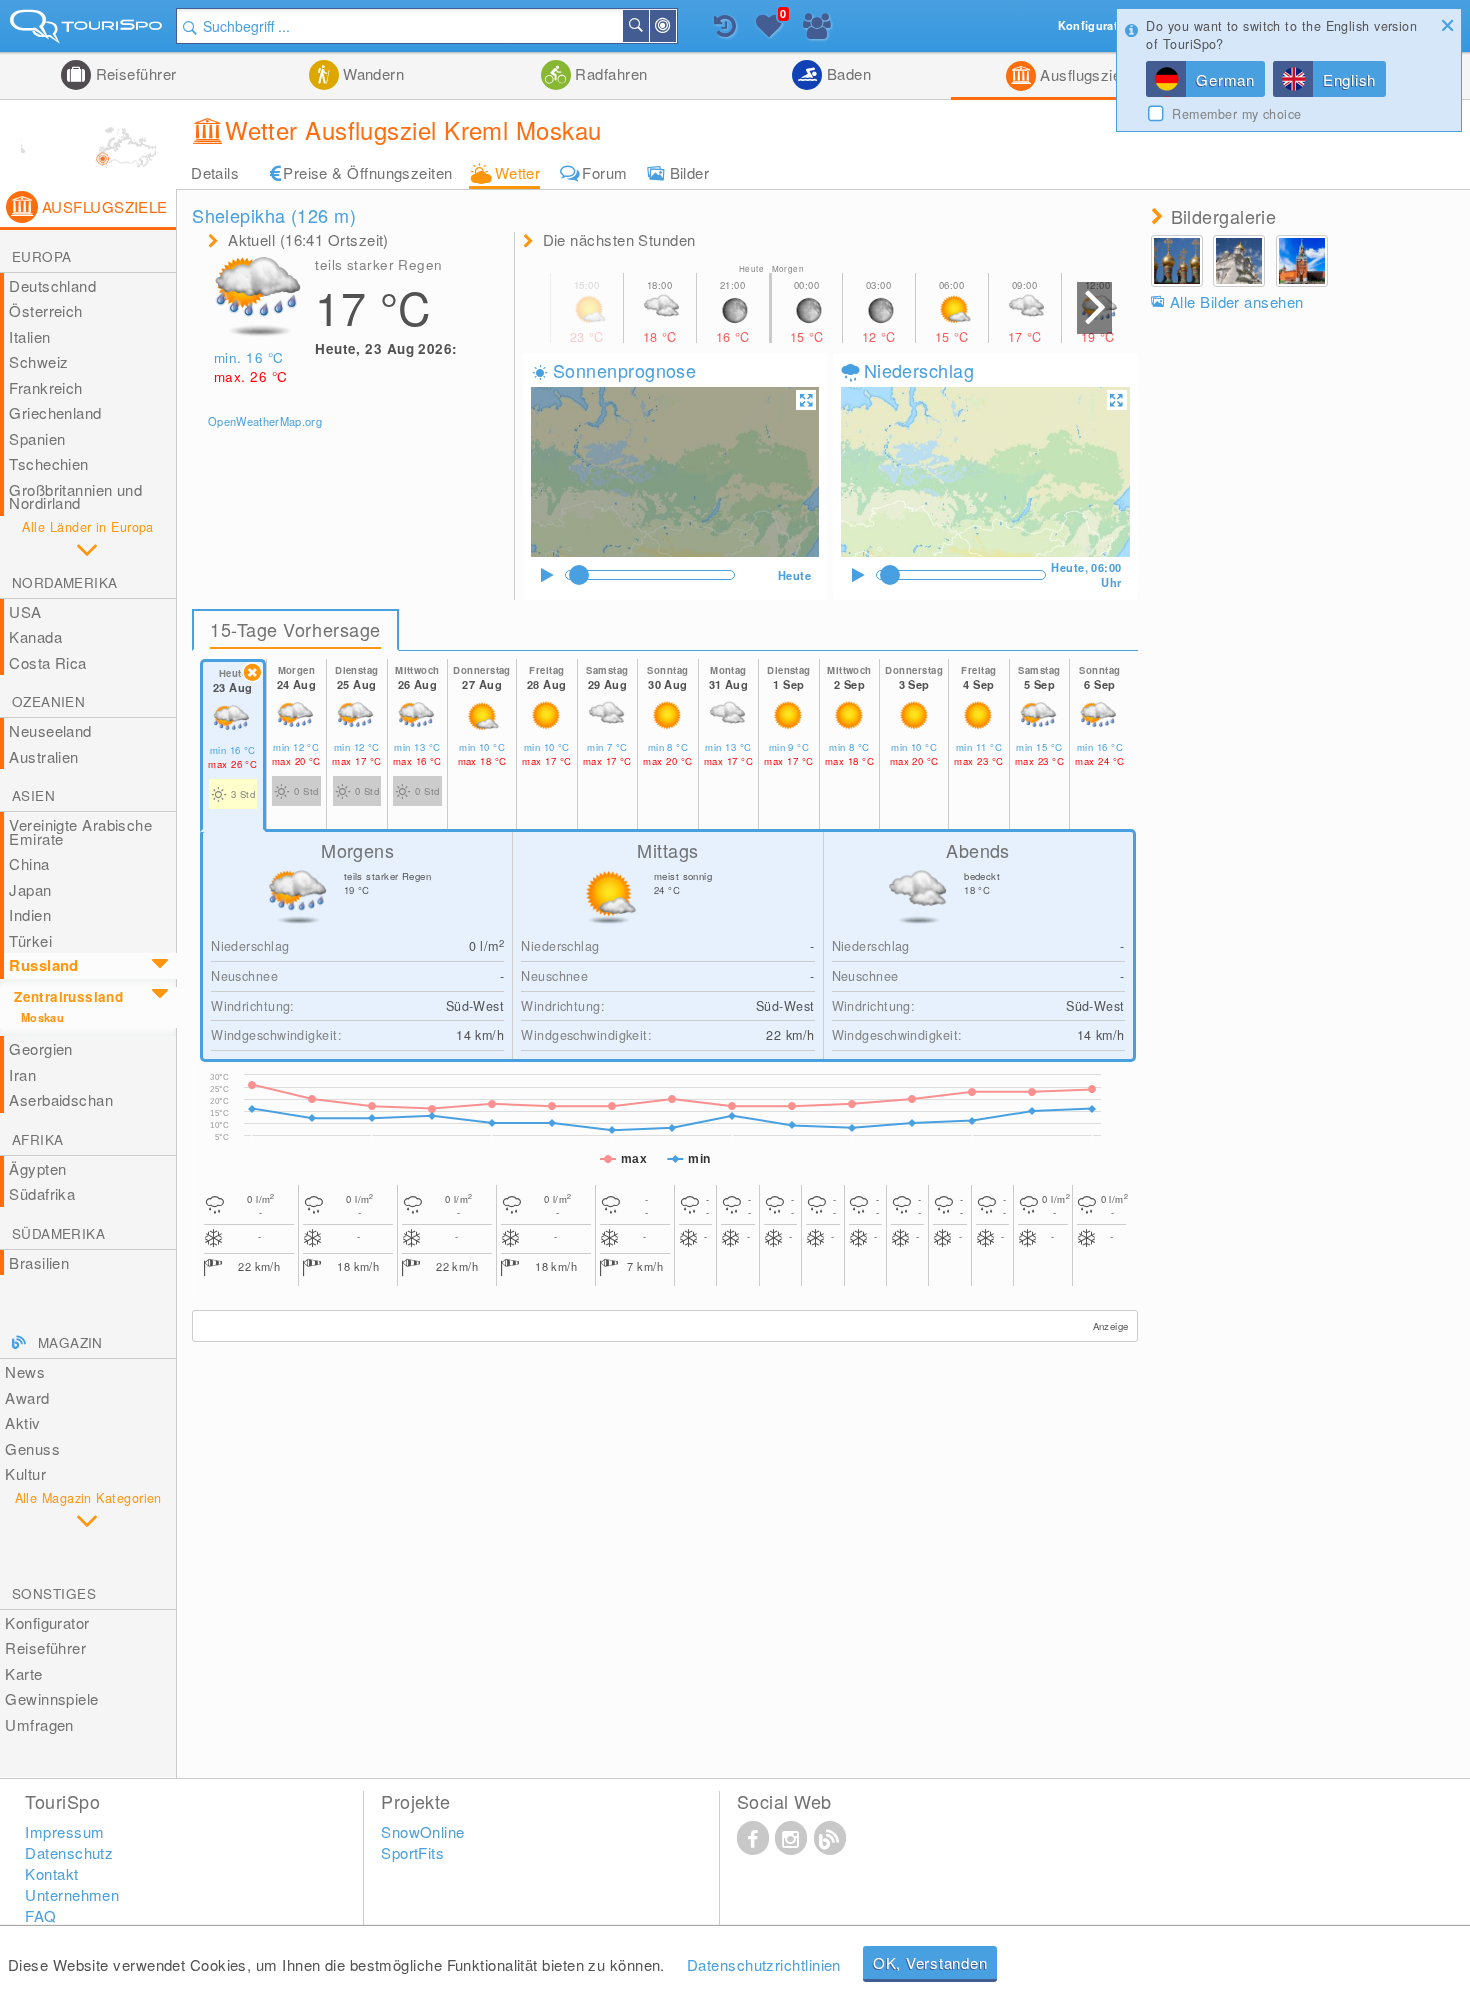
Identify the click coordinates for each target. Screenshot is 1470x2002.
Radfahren (609, 73)
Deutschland (52, 285)
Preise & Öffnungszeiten (367, 172)
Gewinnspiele (51, 1698)
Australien (44, 756)
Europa (41, 256)
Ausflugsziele (1084, 74)
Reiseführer (133, 73)
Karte (23, 1673)
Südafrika (42, 1193)
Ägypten (37, 1168)
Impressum (64, 1831)
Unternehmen (72, 1894)
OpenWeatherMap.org (265, 421)
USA (25, 611)
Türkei (30, 940)
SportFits (412, 1852)
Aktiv (22, 1422)
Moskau (42, 1017)
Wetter (518, 172)
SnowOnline (423, 1831)
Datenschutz (69, 1852)
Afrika (37, 1139)
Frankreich (46, 387)
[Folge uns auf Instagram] (791, 1837)
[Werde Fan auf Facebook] (753, 1837)
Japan (30, 889)
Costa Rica (48, 662)
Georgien (41, 1048)
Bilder (690, 172)
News (25, 1371)
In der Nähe (675, 26)
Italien (29, 336)
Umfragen (39, 1724)
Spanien (37, 438)
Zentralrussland (68, 996)
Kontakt (51, 1873)
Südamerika (58, 1233)
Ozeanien (48, 701)
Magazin (70, 1342)
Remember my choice (1236, 114)
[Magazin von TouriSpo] (830, 1837)
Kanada (35, 636)
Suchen (648, 26)
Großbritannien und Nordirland (75, 496)
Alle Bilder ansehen (1237, 301)
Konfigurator (47, 1622)
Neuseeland (50, 730)
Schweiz (38, 361)
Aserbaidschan (61, 1099)
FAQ (40, 1915)
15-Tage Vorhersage (295, 629)
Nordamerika (64, 582)
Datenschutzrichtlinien (764, 1964)
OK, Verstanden (930, 1962)
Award (27, 1397)
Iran (22, 1074)
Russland (44, 965)
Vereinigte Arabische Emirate (80, 831)
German (1225, 79)
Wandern (372, 73)
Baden (846, 73)
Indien (30, 914)
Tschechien (49, 463)
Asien (33, 795)
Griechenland (55, 412)
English (1349, 79)
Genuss (32, 1448)
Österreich (46, 310)
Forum (604, 172)
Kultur (25, 1473)
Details (215, 172)
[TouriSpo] (88, 30)
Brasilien (39, 1262)
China (29, 863)
